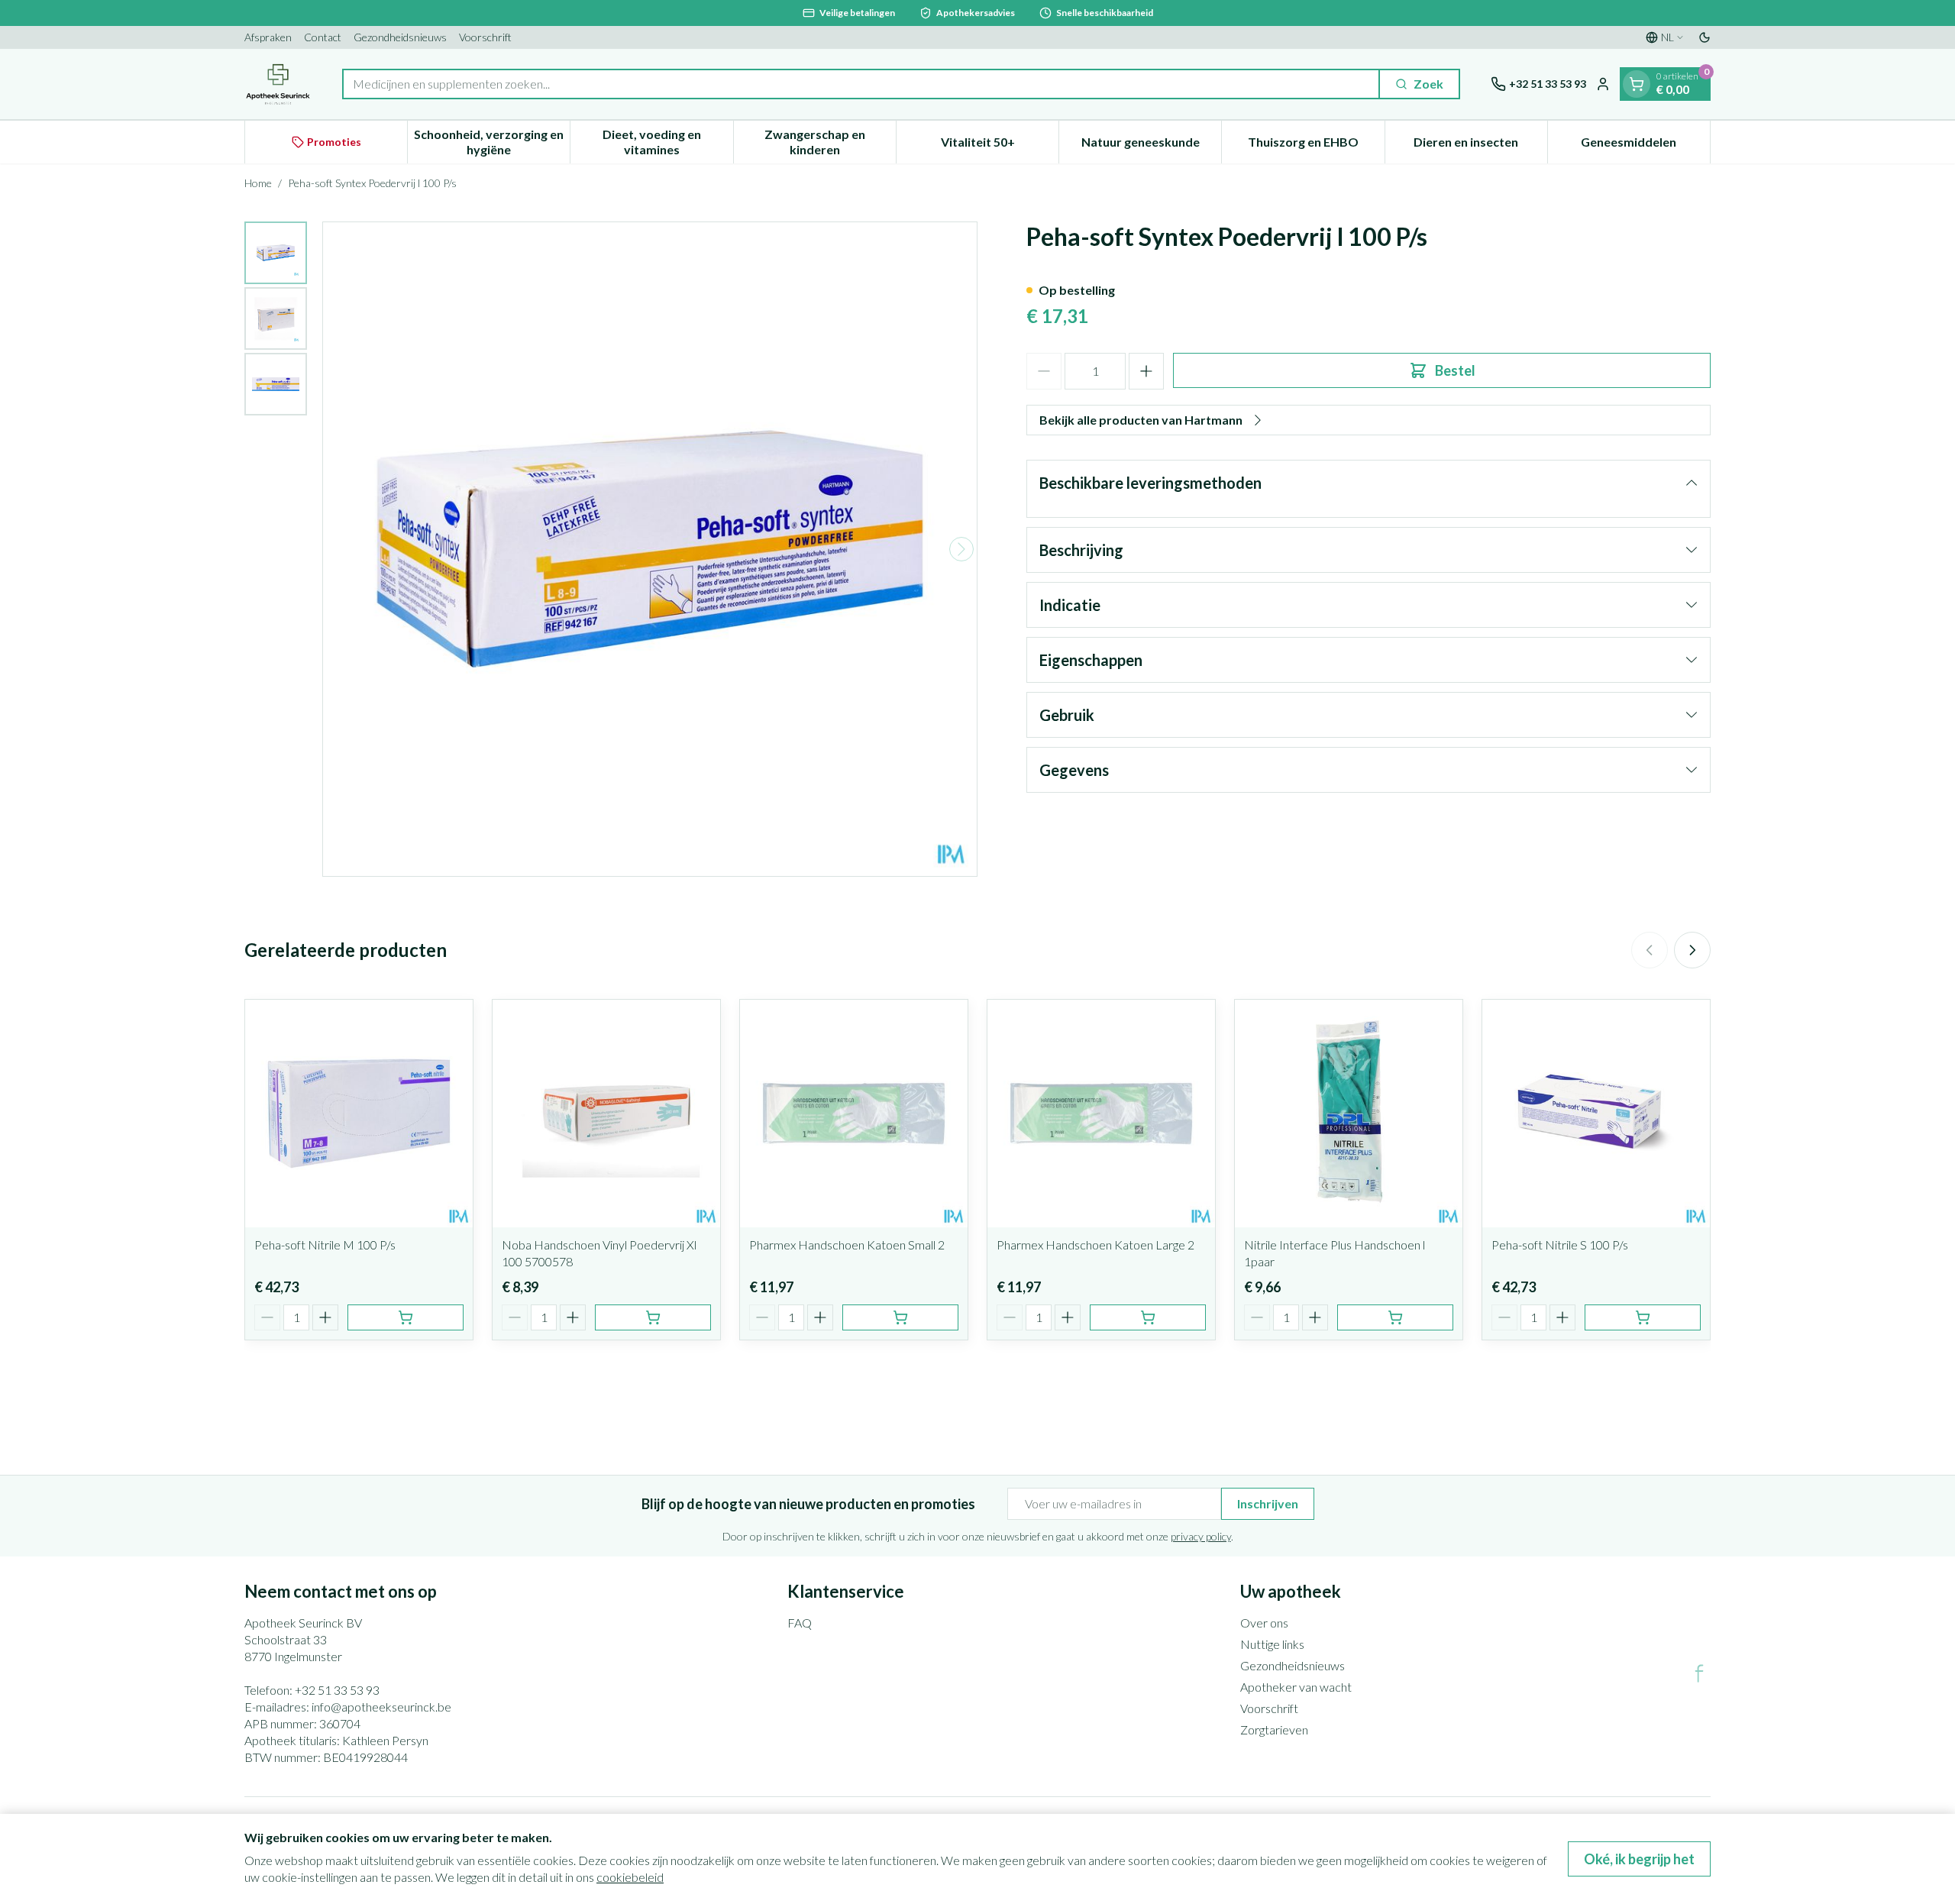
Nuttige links (1272, 1644)
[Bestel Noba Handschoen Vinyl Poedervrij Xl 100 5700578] (653, 1317)
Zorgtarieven (1274, 1729)
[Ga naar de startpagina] (278, 84)
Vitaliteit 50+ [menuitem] (1000, 145)
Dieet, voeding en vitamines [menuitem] (667, 142)
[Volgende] (961, 549)
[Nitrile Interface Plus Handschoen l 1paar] (1349, 1114)
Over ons (1264, 1623)
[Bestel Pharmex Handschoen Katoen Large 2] (1148, 1317)
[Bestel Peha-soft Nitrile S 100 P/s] (1643, 1317)
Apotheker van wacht (1296, 1687)
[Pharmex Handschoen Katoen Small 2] (854, 1114)
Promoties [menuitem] (334, 142)
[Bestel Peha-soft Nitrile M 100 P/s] (406, 1317)
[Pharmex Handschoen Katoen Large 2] (1101, 1114)
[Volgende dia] (1692, 950)
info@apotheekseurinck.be (381, 1707)
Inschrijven (1268, 1503)
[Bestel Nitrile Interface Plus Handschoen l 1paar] (1395, 1317)
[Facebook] (1699, 1673)
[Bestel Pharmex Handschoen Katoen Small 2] (900, 1317)
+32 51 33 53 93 (337, 1690)
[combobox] (861, 84)
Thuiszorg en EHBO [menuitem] (1316, 145)
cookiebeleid (630, 1877)
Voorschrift (485, 37)
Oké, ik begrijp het (1639, 1859)
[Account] (1603, 84)
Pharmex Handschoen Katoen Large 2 (1095, 1245)
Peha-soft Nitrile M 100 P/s (325, 1245)
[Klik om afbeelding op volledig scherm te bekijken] (650, 549)
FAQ (800, 1623)
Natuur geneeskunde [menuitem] (1151, 145)
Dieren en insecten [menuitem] (1480, 145)
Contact (323, 37)
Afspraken (268, 37)
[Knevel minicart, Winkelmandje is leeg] (1637, 84)
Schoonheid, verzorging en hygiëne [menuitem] (492, 142)
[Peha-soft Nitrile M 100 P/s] (359, 1114)
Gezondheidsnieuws (400, 37)
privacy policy (1201, 1536)
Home (258, 183)
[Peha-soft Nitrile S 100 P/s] (1596, 1114)
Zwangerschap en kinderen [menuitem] (830, 142)
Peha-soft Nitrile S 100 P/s (1560, 1245)
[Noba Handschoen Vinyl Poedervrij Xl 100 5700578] (606, 1114)
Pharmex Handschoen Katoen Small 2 (847, 1245)
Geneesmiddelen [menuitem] (1645, 145)
